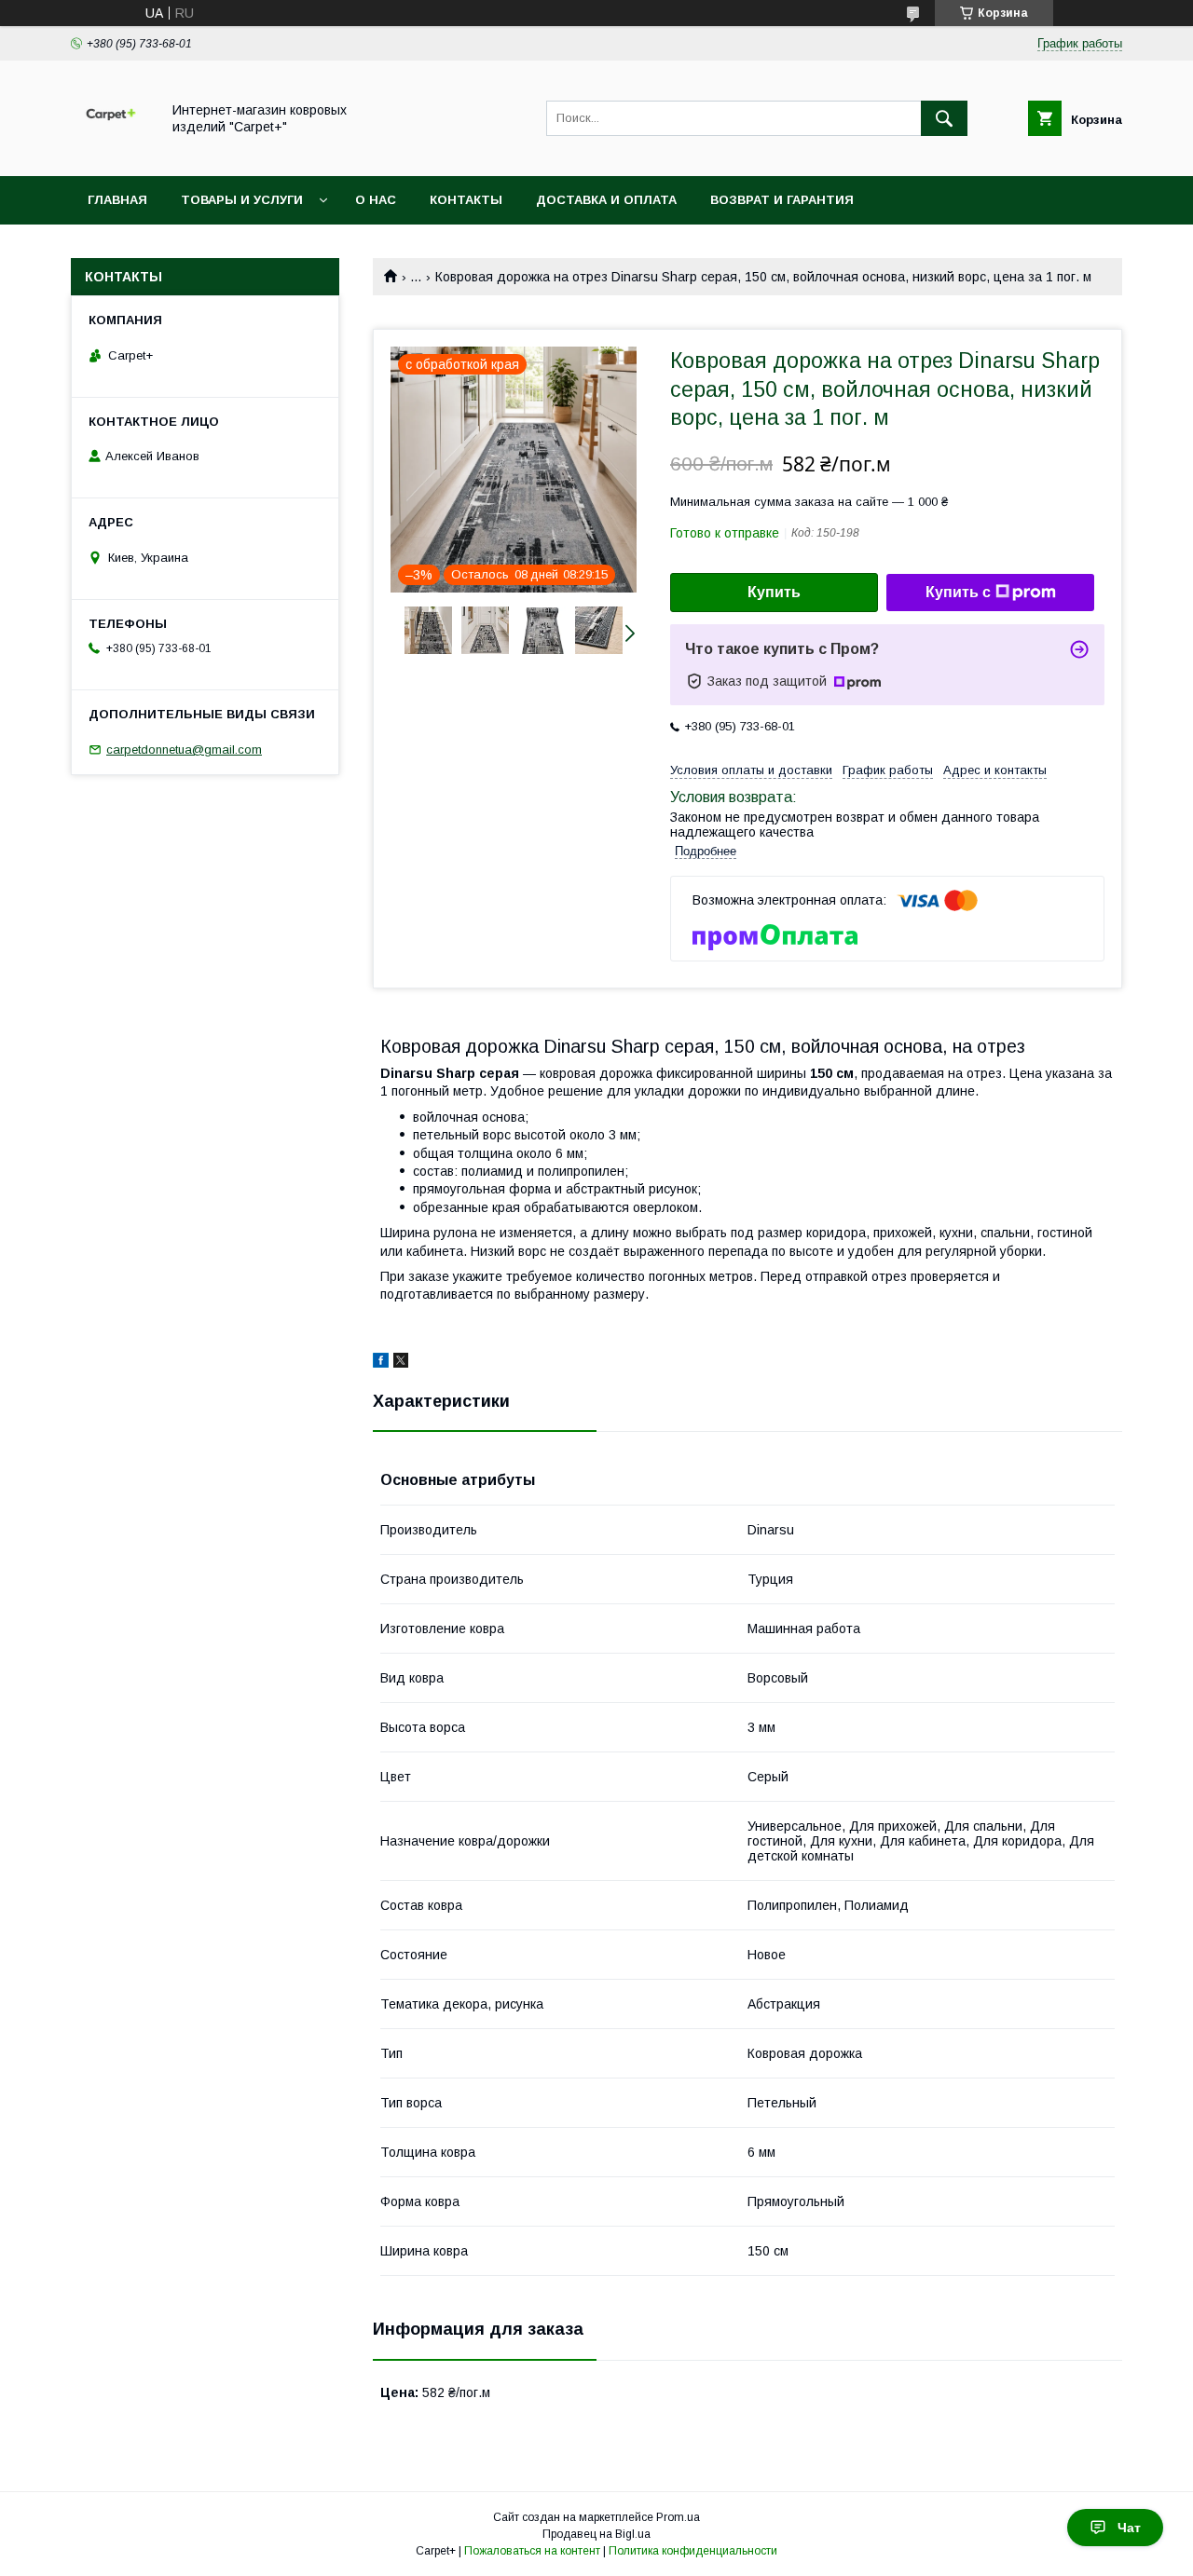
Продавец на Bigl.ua (596, 2534)
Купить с (958, 592)
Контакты (466, 200)
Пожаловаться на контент (532, 2551)
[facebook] (381, 1363)
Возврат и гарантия (782, 200)
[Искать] (944, 118)
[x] (401, 1363)
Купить (774, 592)
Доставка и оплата (606, 200)
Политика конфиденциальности (693, 2551)
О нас (376, 200)
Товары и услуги (242, 200)
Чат (1129, 2528)
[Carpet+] (110, 152)
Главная (117, 200)
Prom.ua (678, 2517)
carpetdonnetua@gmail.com (184, 750)
